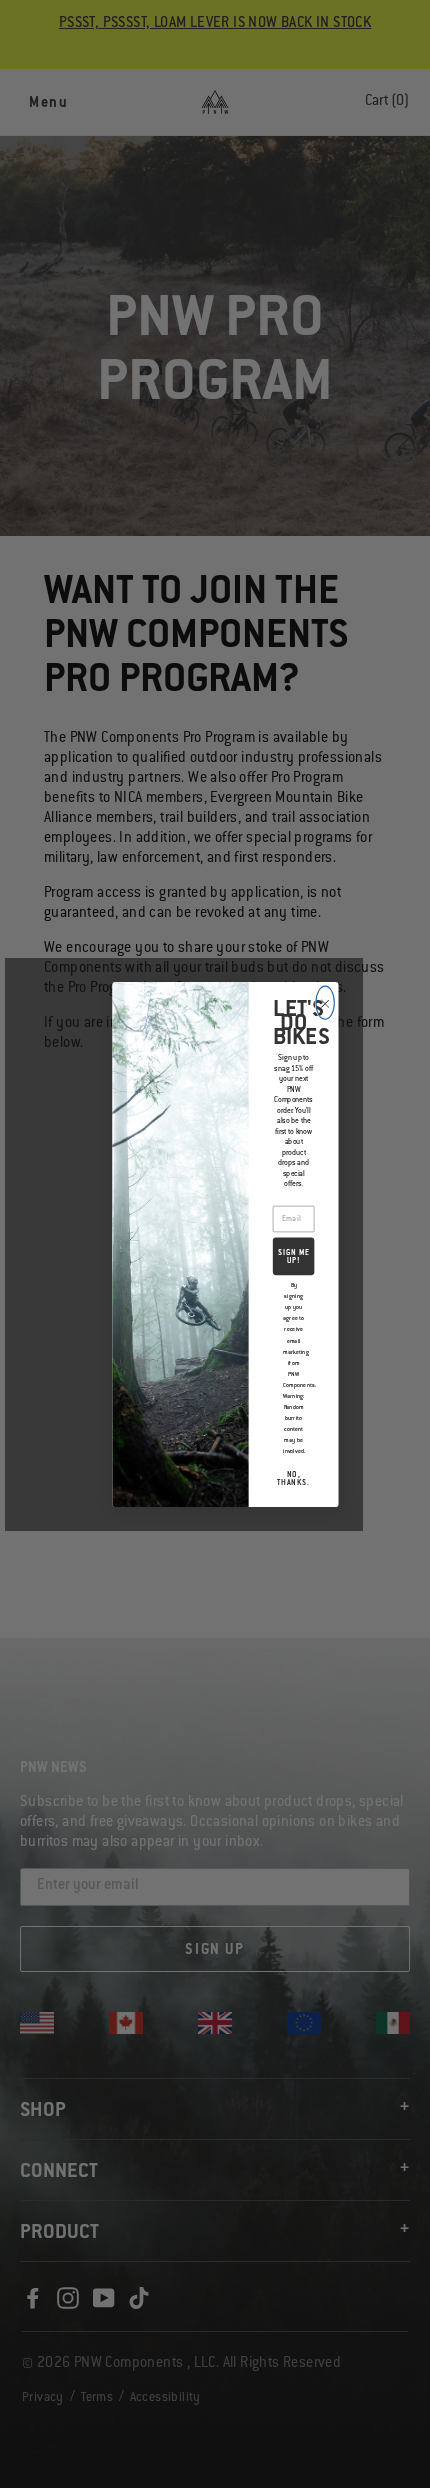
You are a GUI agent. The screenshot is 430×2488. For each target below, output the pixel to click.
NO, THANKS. (293, 1478)
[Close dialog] (325, 1002)
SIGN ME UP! (294, 1256)
